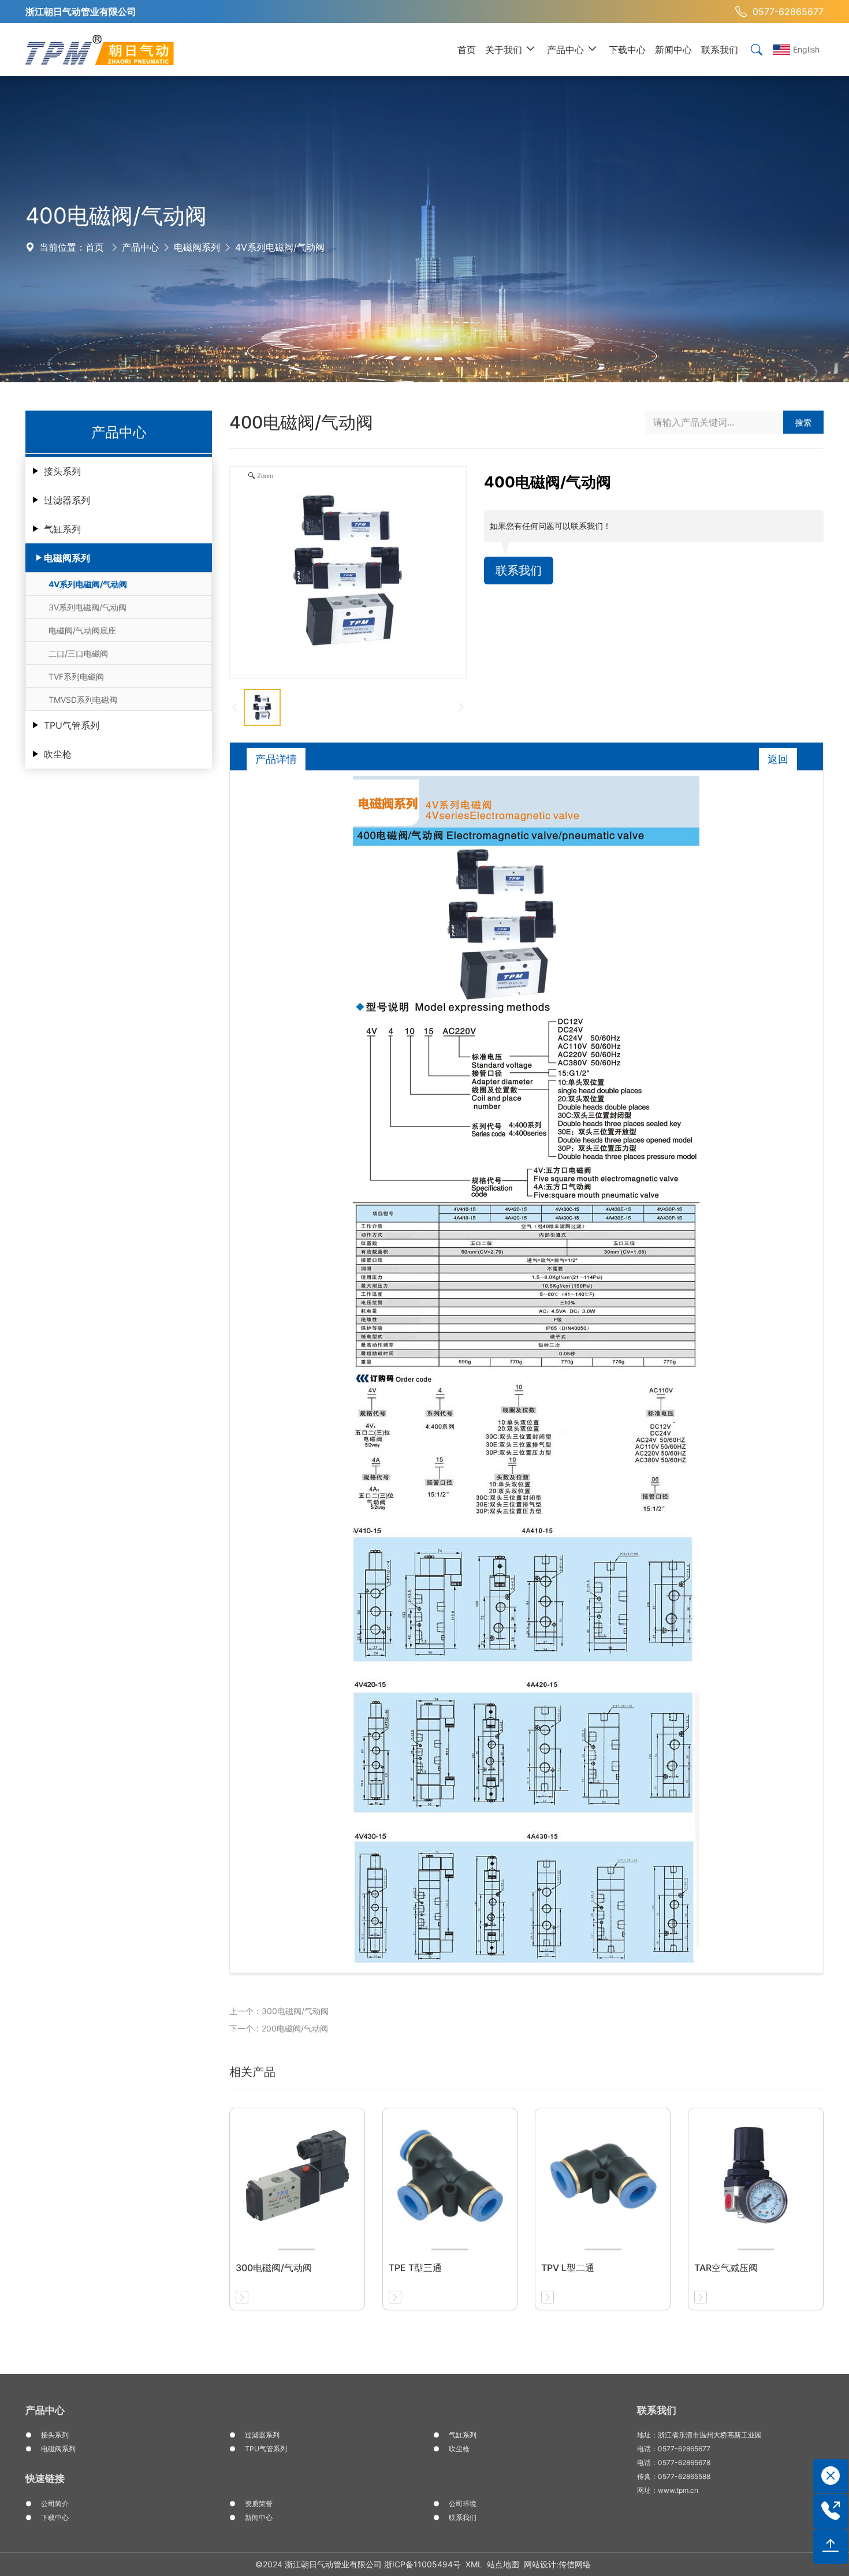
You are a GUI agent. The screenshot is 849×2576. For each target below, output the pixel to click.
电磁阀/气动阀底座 (82, 630)
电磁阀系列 (197, 247)
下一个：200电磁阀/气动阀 (279, 2028)
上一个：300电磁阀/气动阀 (279, 2011)
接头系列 (62, 471)
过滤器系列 (67, 500)
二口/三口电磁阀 (78, 653)
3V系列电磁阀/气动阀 (87, 607)
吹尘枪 (58, 754)
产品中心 (140, 247)
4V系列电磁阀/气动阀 (280, 247)
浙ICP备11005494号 (422, 2564)
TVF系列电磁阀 (76, 676)
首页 (95, 247)
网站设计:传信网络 (557, 2564)
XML (474, 2564)
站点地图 (503, 2564)
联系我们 (519, 571)
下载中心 (55, 2517)
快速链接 (45, 2478)
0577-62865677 (788, 12)
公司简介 (55, 2504)
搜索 (803, 422)
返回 (778, 759)
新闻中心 (259, 2517)
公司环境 (463, 2504)
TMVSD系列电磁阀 (83, 700)
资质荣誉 (259, 2504)
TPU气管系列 (72, 725)
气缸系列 (62, 529)
